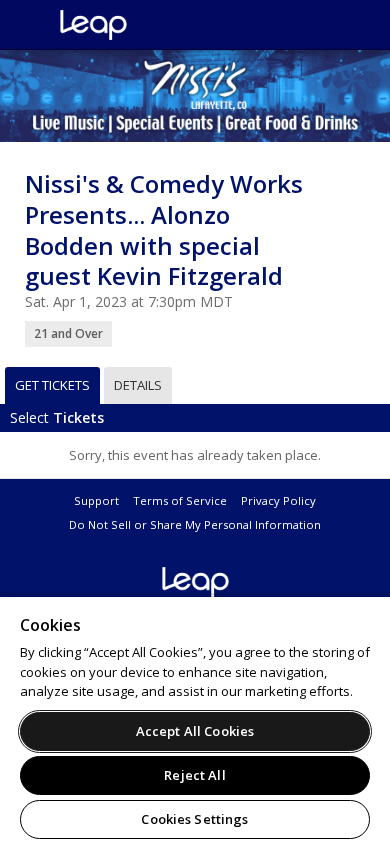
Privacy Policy (278, 500)
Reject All (194, 775)
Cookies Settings (194, 819)
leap (160, 25)
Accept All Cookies (195, 731)
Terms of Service (180, 500)
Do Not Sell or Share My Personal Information (195, 524)
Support (96, 500)
